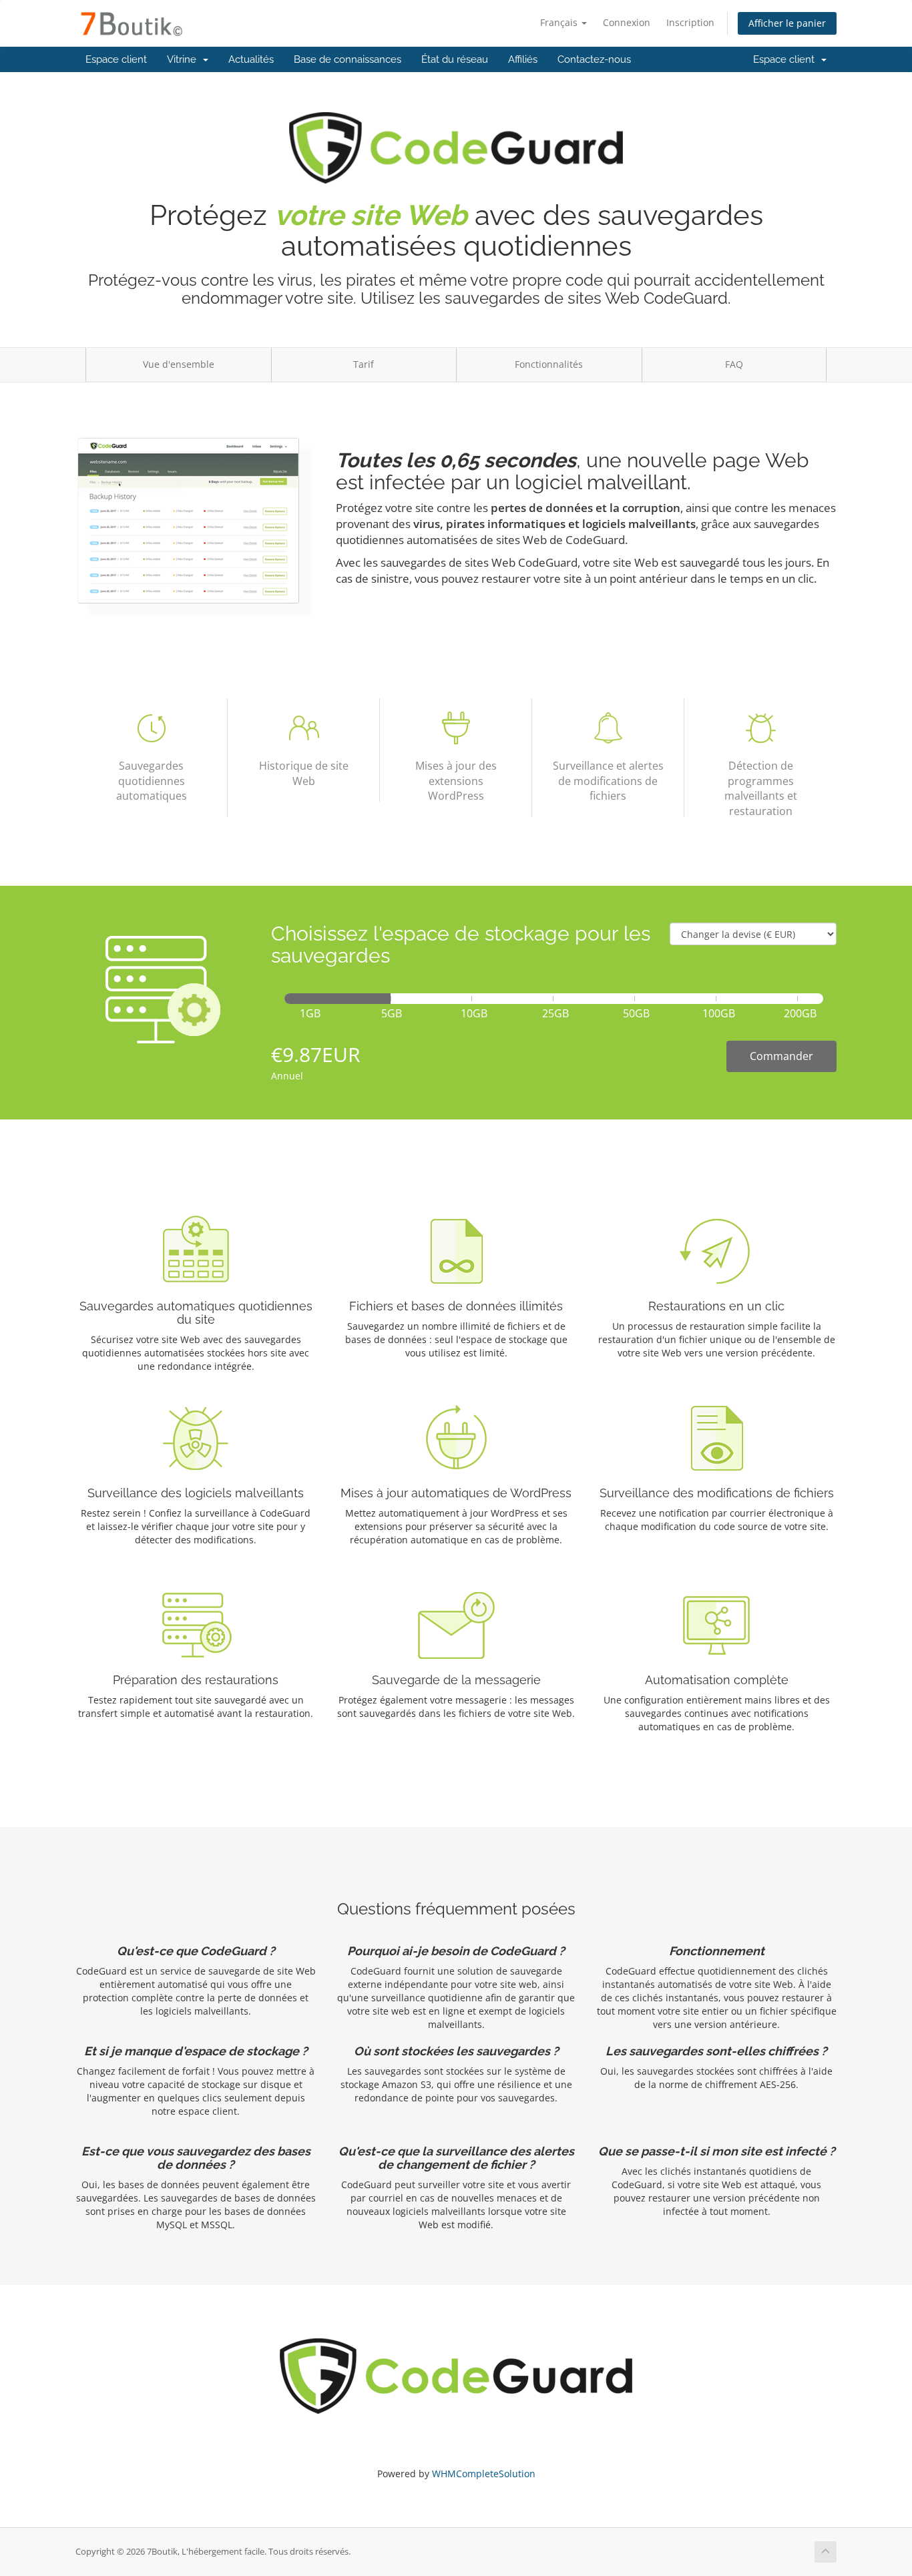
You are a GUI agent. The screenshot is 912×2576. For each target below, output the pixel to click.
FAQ (734, 364)
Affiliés (523, 59)
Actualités (251, 59)
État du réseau (455, 59)
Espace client (116, 59)
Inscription (690, 22)
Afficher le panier (787, 23)
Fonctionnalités (549, 364)
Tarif (364, 364)
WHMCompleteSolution (484, 2474)
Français (560, 22)
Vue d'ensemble (179, 364)
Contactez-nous (594, 59)
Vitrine (184, 59)
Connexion (627, 22)
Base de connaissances (348, 59)
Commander (781, 1056)
